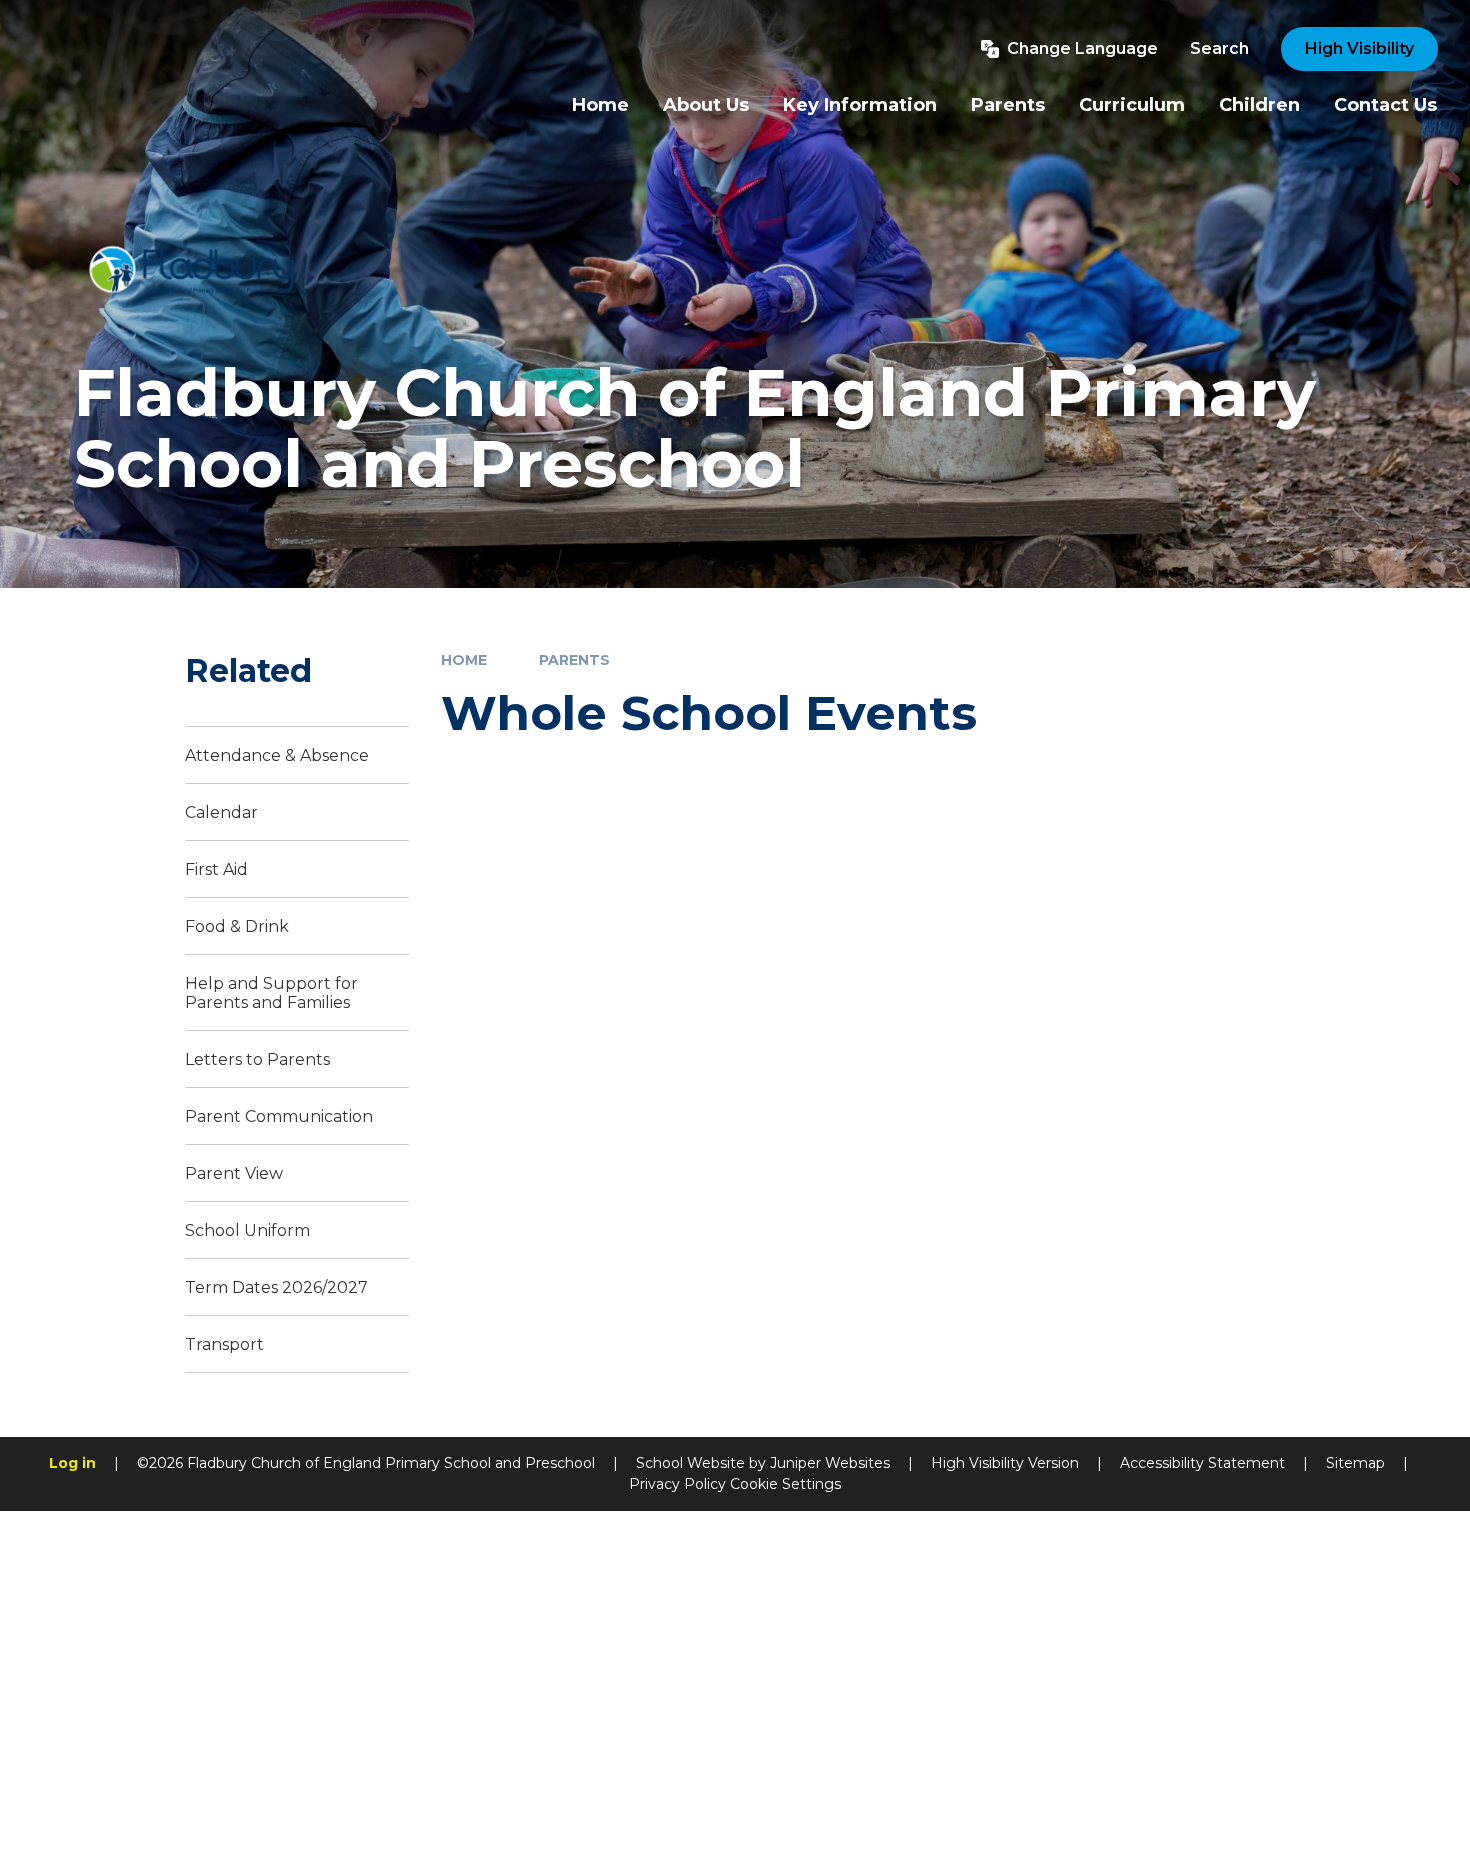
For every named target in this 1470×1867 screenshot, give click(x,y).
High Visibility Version (1005, 1463)
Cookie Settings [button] (785, 1484)
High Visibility (1359, 48)
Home (464, 660)
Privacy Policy (677, 1484)
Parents (574, 660)
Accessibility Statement (1202, 1463)
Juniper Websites (830, 1463)
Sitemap (1355, 1463)
